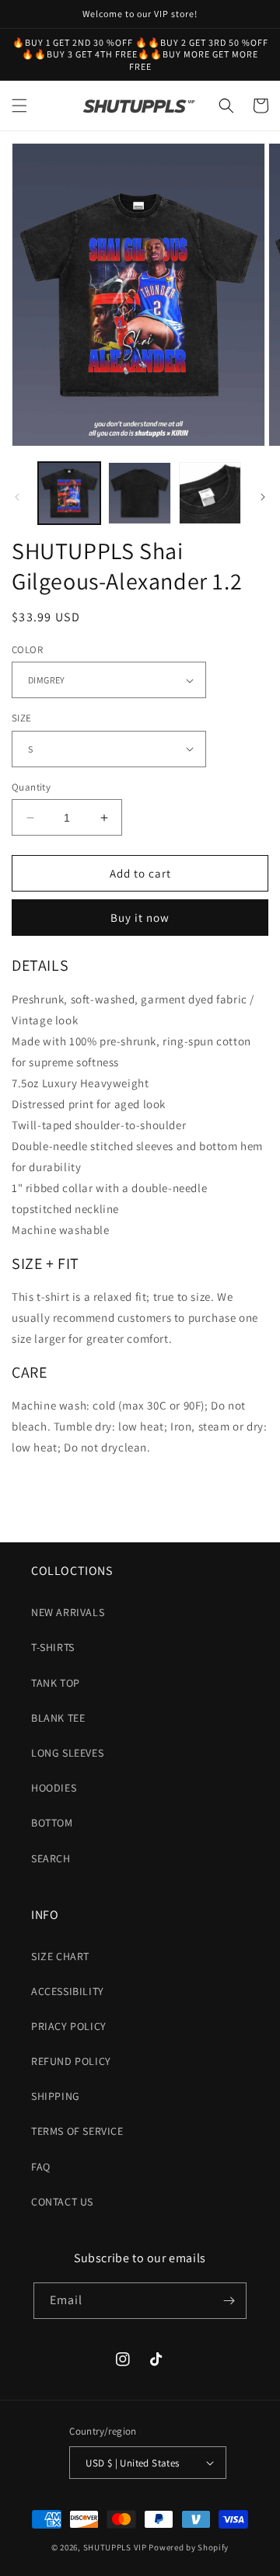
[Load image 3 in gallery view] (210, 493)
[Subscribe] (229, 2301)
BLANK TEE (58, 1718)
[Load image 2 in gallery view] (139, 493)
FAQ (41, 2167)
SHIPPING (56, 2096)
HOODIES (54, 1788)
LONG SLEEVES (67, 1753)
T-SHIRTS (53, 1647)
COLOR (27, 650)
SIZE (22, 718)
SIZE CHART (60, 1956)
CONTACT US (62, 2202)
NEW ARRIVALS (68, 1612)
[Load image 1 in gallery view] (69, 493)
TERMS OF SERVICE (77, 2131)
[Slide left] (17, 497)
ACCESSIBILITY (68, 1991)
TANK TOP (56, 1683)
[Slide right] (263, 497)
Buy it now (140, 918)
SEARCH (51, 1858)
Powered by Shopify (189, 2547)
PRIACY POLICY (69, 2026)
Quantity (31, 787)
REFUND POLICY (71, 2061)
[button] (19, 106)
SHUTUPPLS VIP (115, 2547)
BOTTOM (52, 1823)
